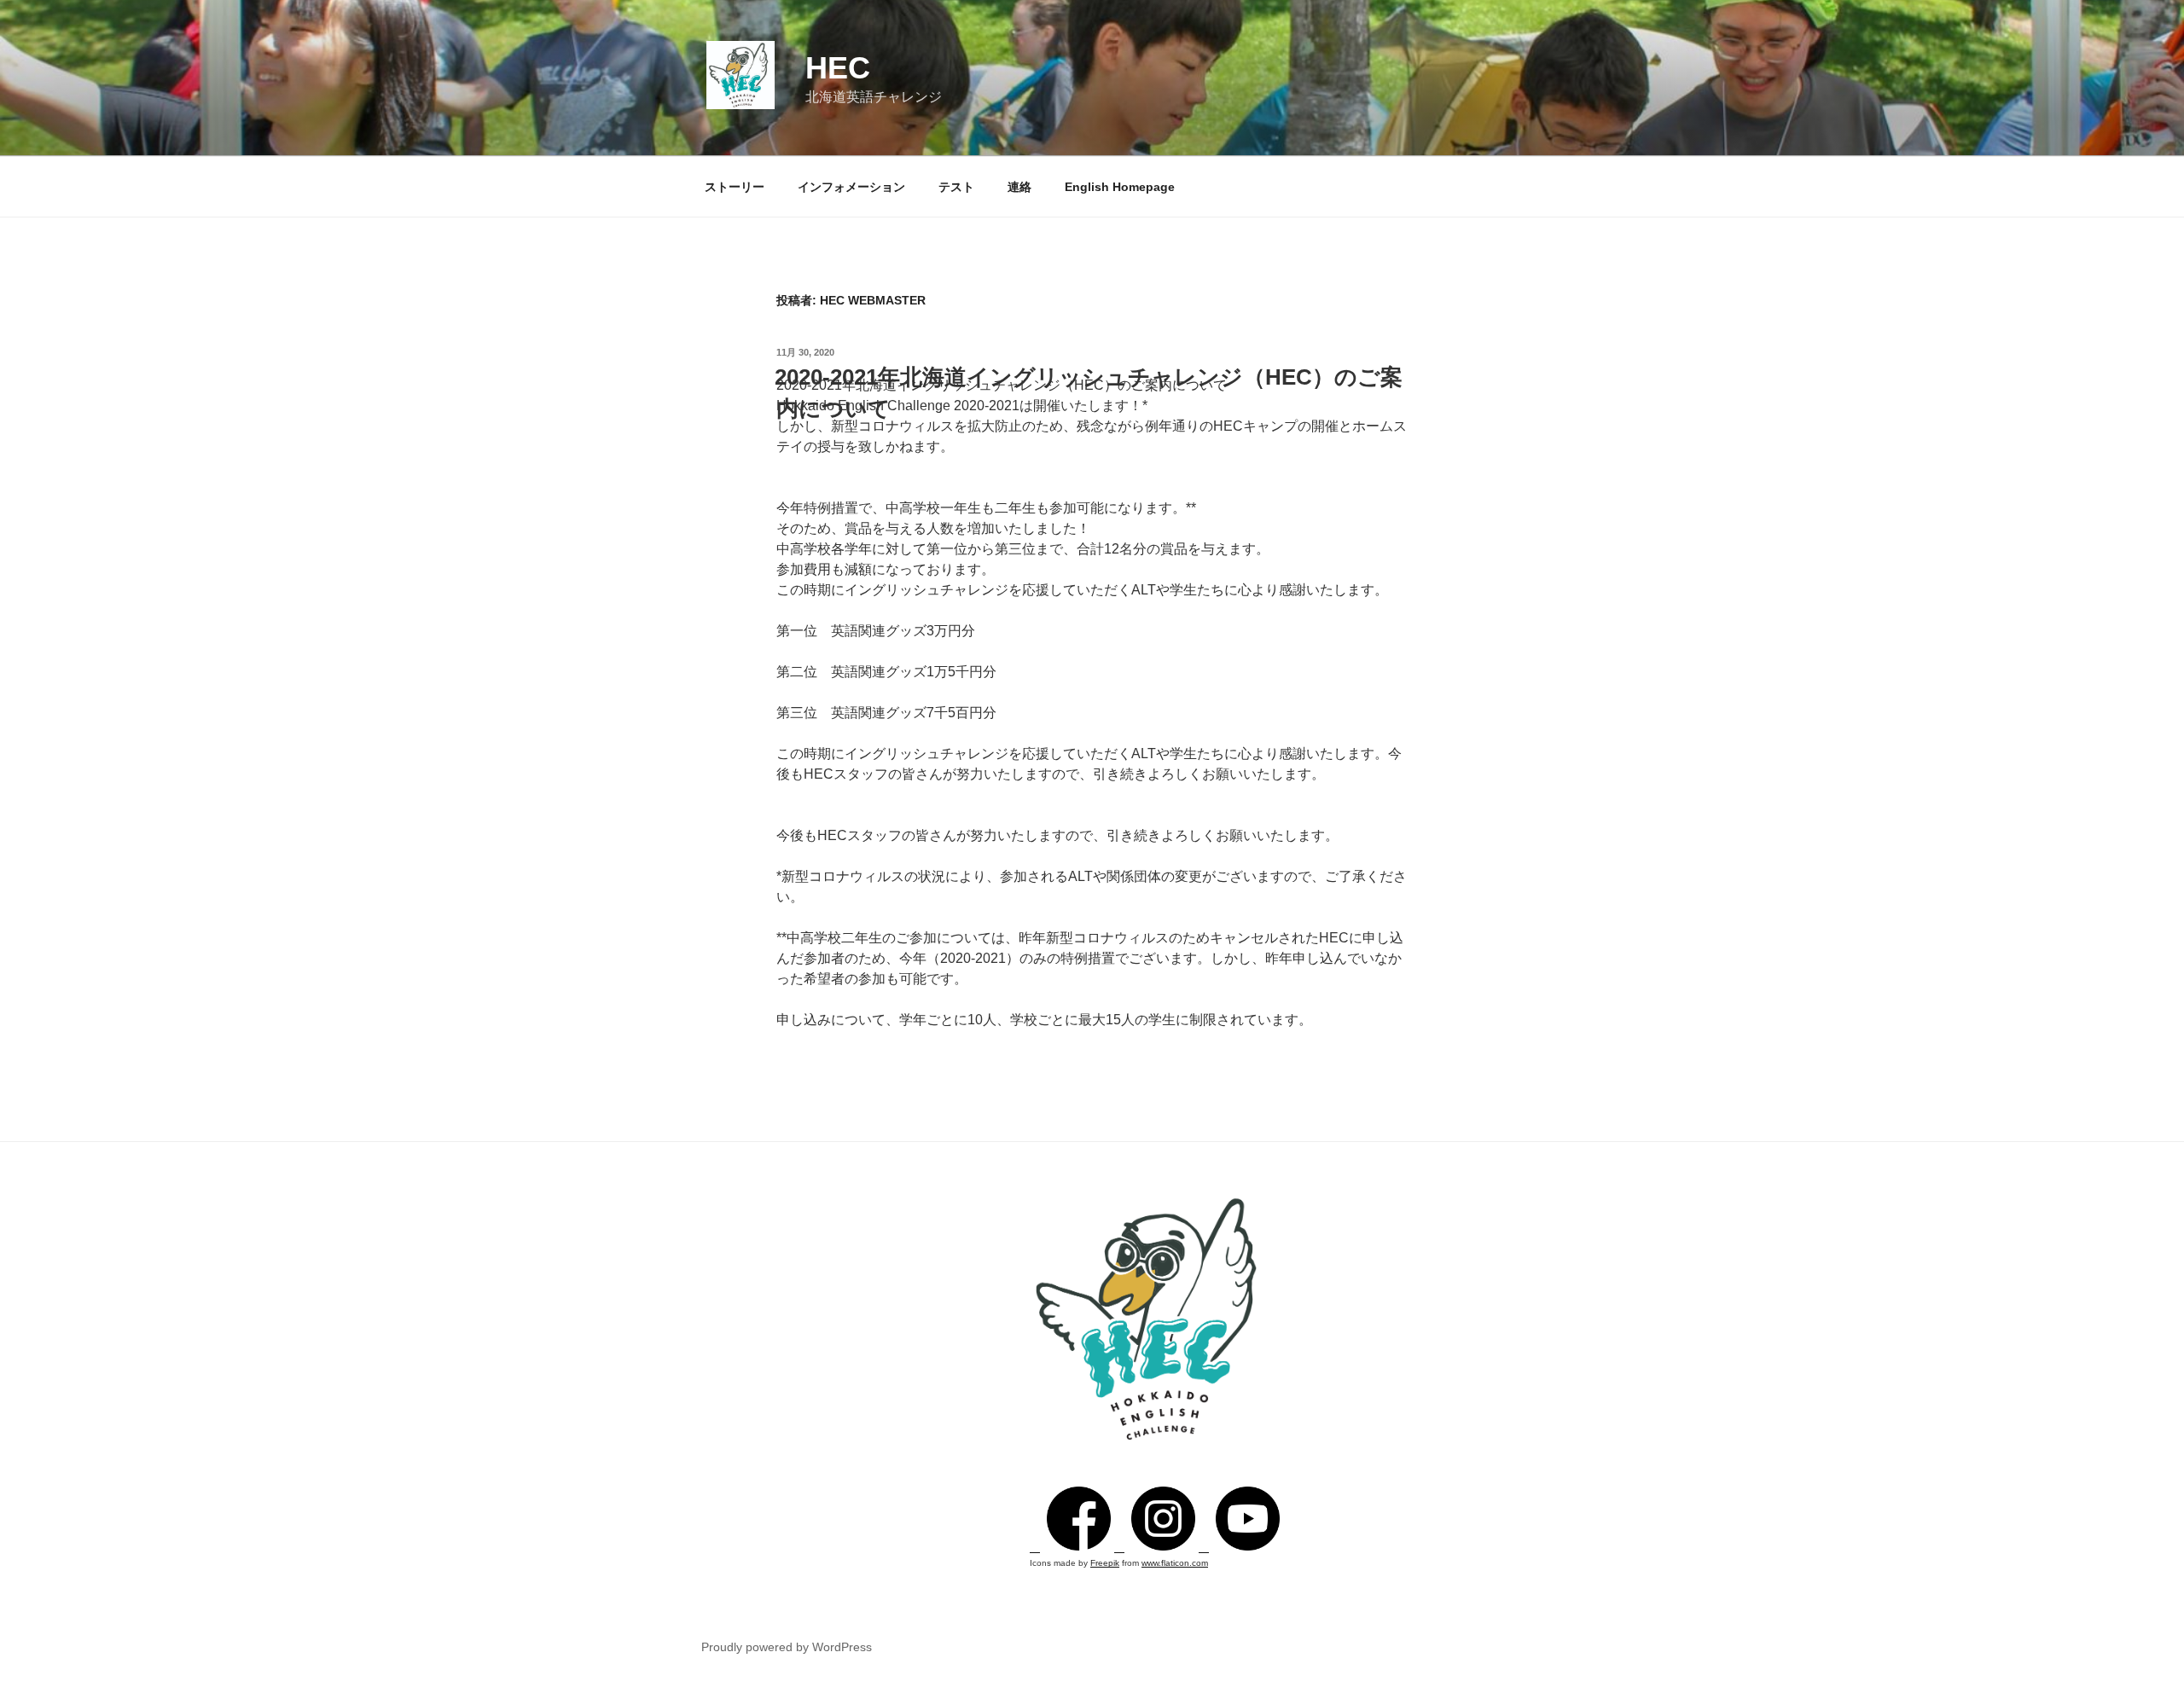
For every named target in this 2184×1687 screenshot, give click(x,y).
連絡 (1019, 187)
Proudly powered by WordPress (787, 1647)
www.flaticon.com (1175, 1563)
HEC (838, 68)
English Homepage (1120, 187)
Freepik (1105, 1563)
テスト (956, 187)
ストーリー (735, 187)
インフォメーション (851, 187)
